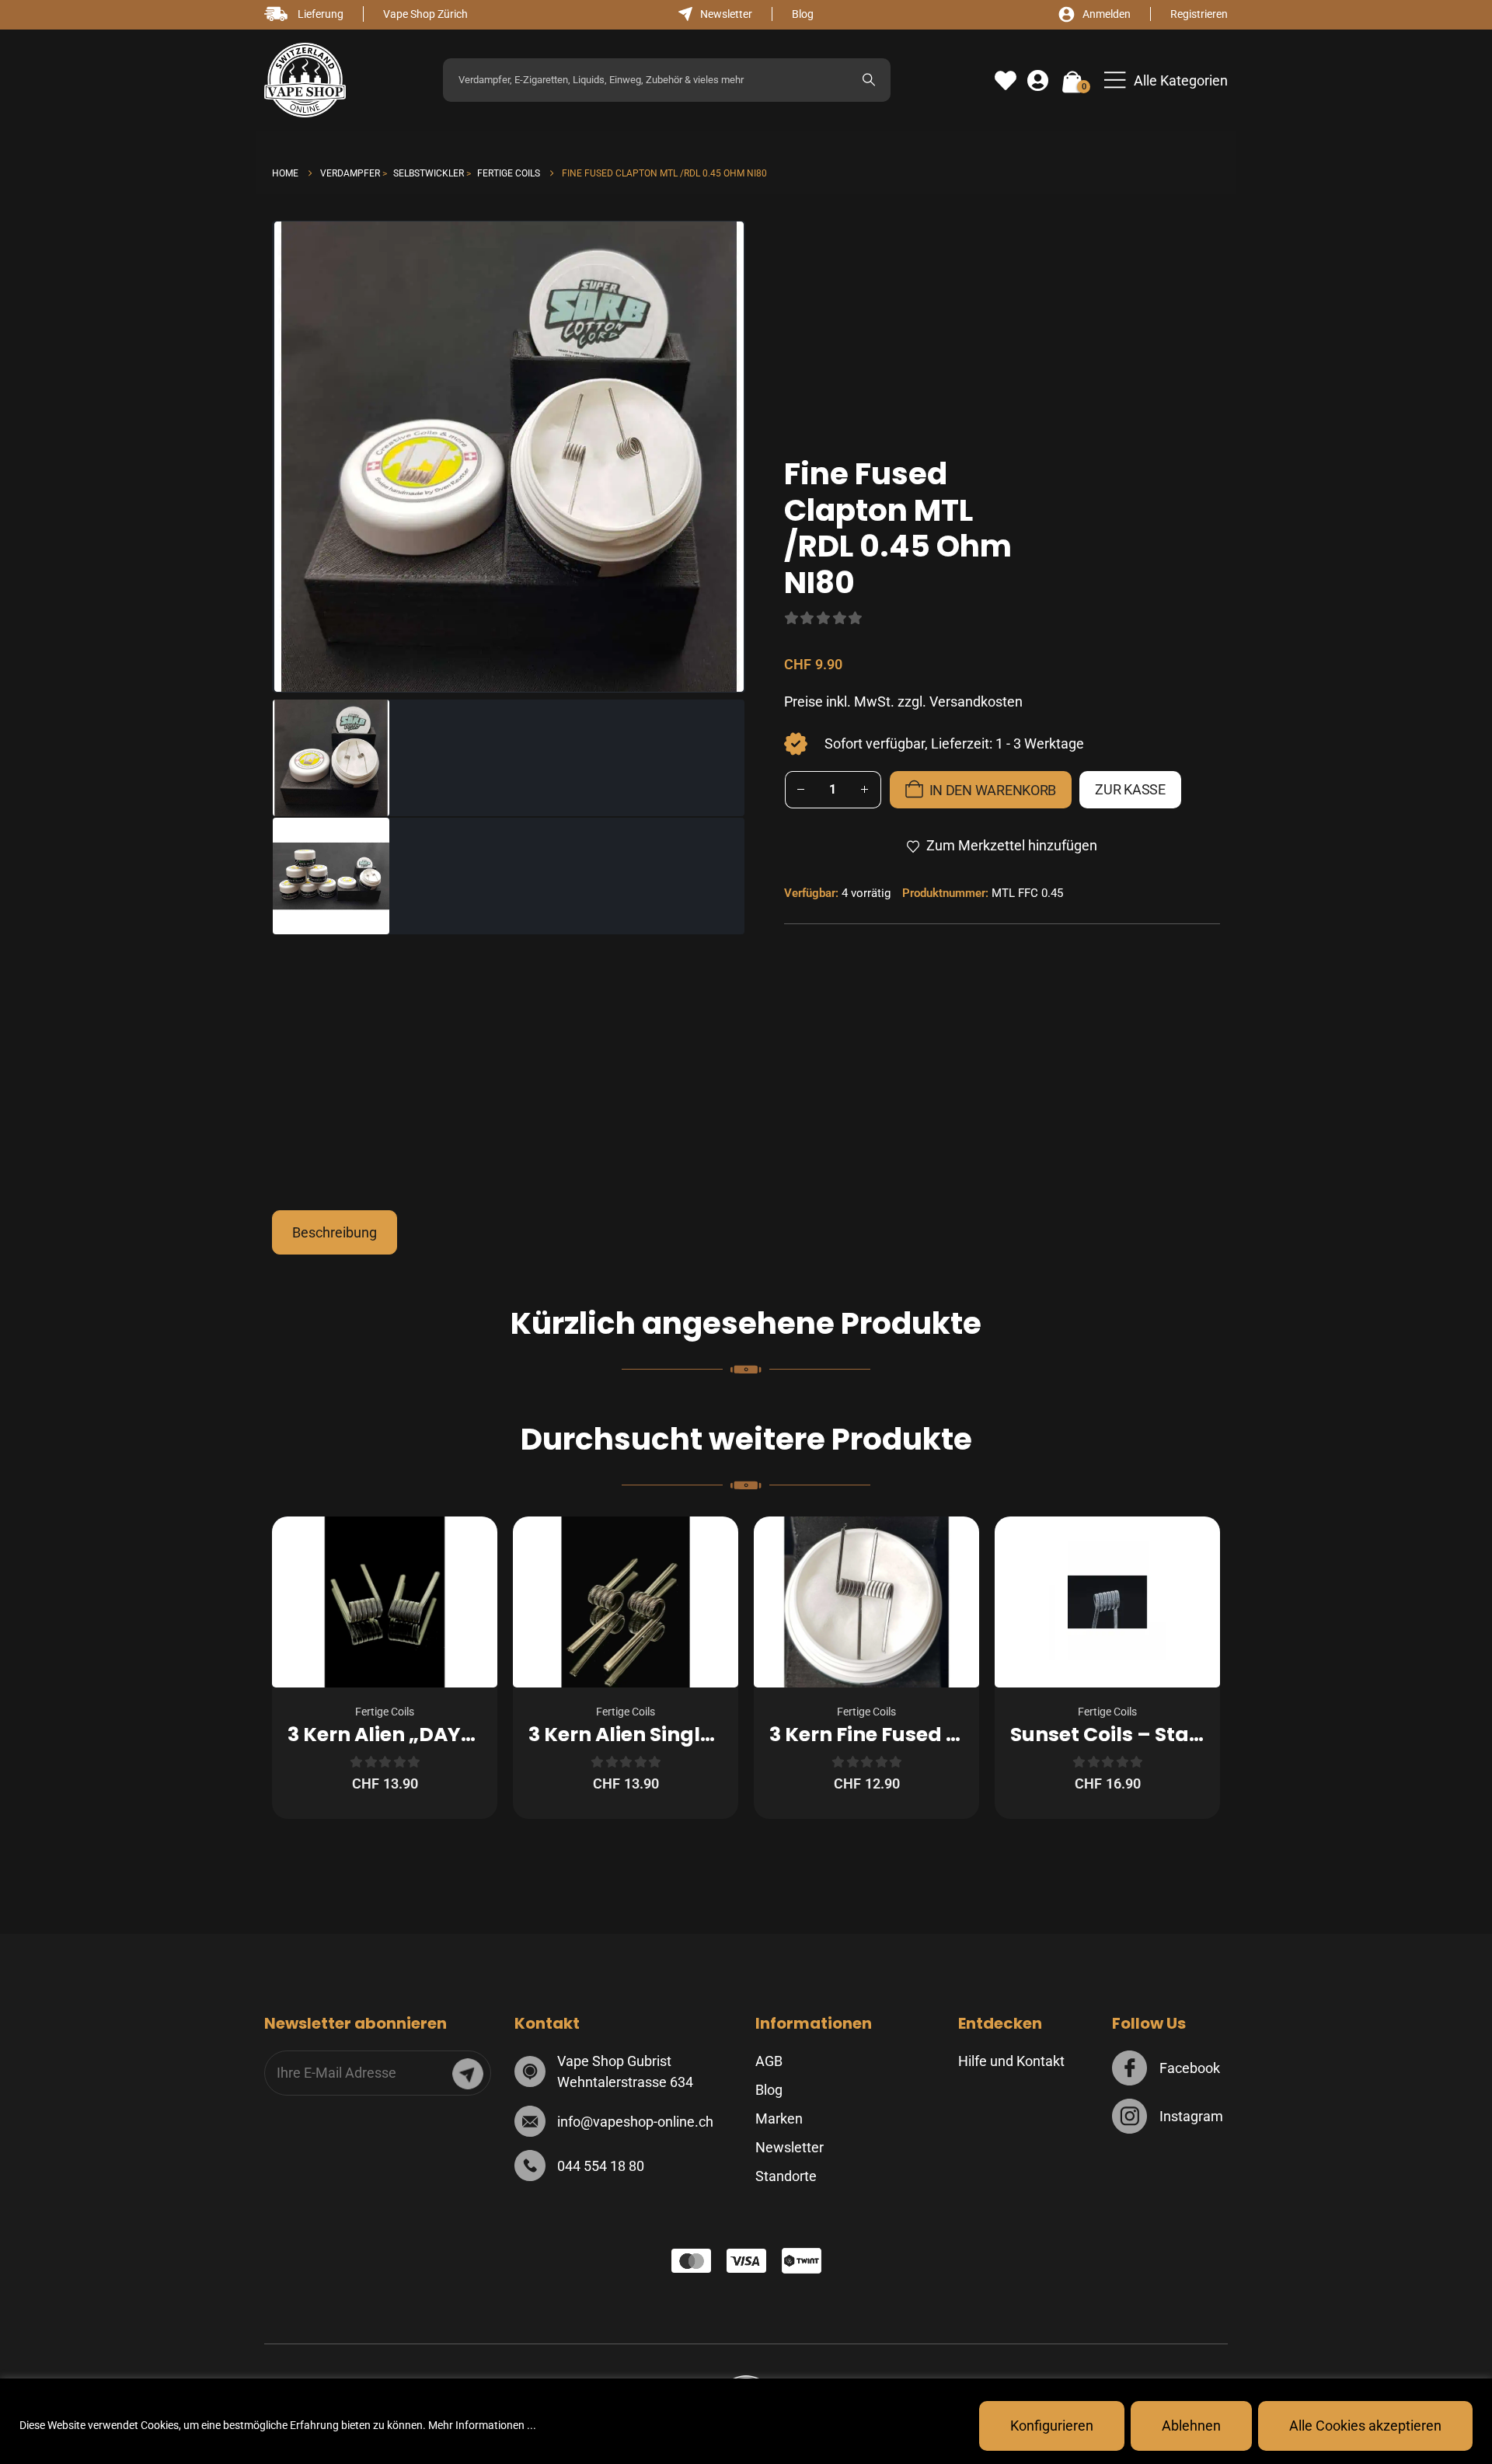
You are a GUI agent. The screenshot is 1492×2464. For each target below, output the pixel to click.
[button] (1166, 80)
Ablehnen (1191, 2426)
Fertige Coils (385, 1712)
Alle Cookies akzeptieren (1365, 2426)
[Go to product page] (385, 1602)
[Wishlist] (1006, 81)
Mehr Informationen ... (482, 2425)
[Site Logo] (305, 80)
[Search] (869, 80)
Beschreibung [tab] (335, 1232)
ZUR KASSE (1130, 789)
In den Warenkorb (993, 790)
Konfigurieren (1052, 2426)
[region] (746, 2421)
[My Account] (1038, 81)
